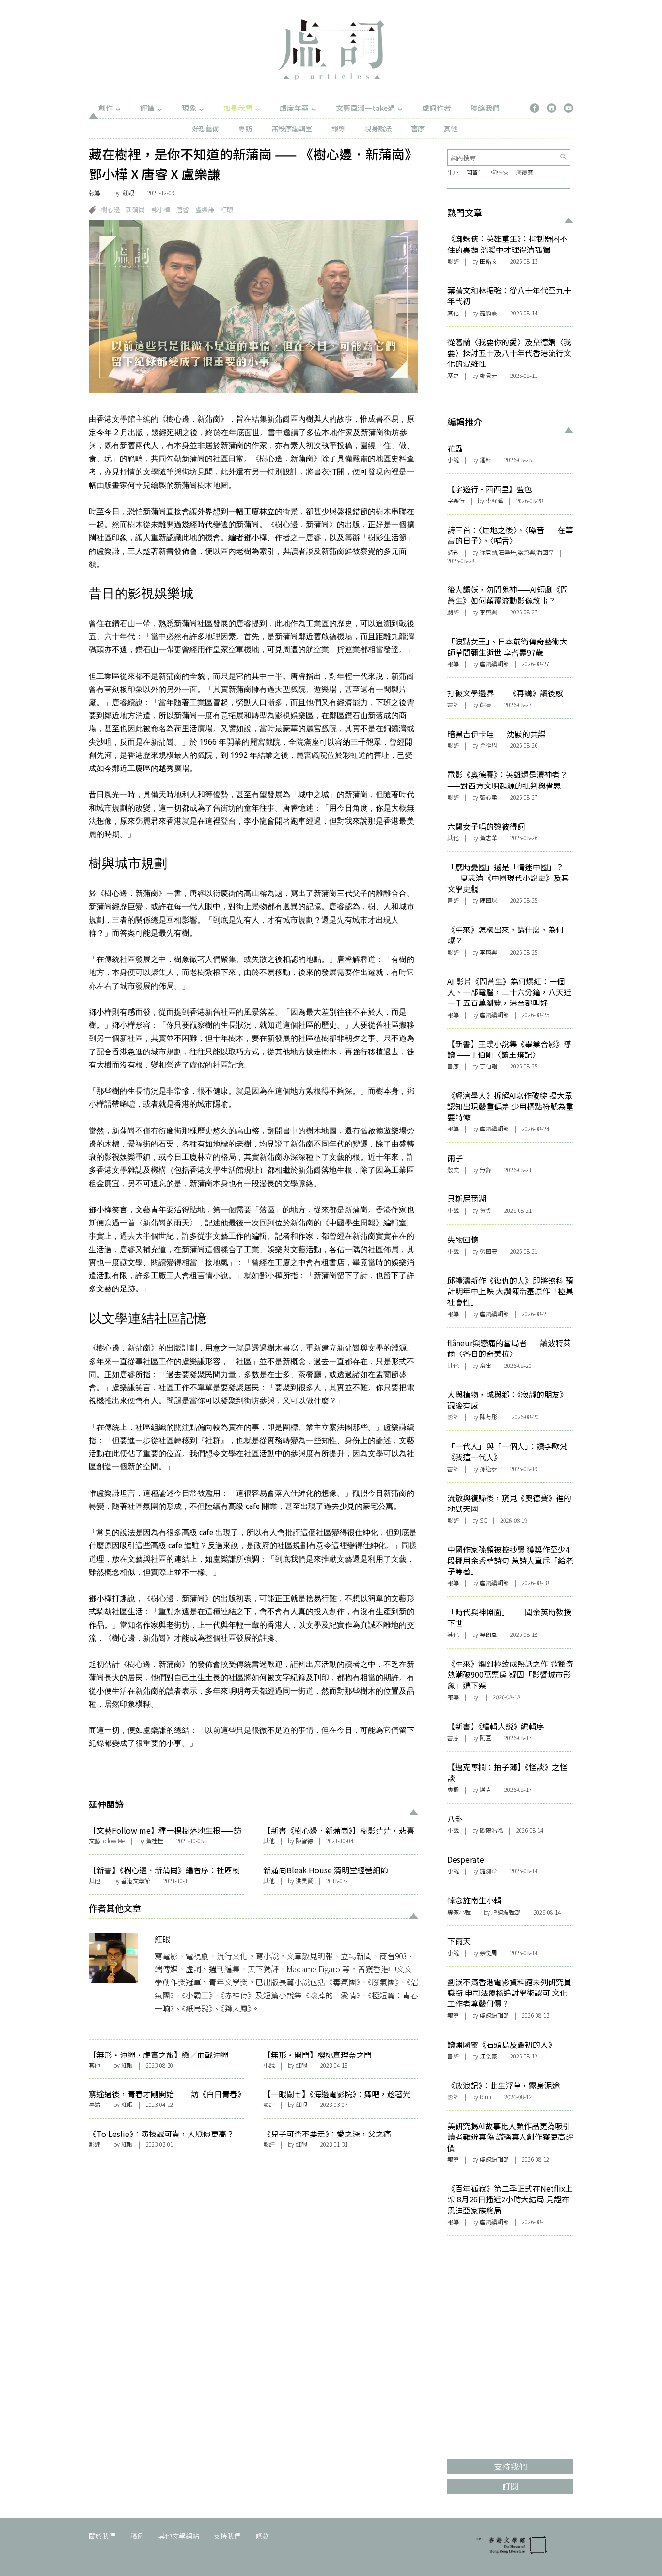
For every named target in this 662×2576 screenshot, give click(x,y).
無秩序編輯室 (292, 128)
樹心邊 (110, 210)
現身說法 (378, 128)
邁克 (486, 1789)
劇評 (453, 612)
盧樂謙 (205, 210)
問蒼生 (475, 172)
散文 (453, 1170)
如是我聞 (238, 108)
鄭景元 (489, 375)
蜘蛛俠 (500, 172)
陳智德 (304, 1841)
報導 (338, 128)
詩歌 (453, 552)
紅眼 (128, 193)
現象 (189, 108)
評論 (147, 108)
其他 (451, 128)
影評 (269, 2104)
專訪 (245, 128)
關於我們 (102, 2536)
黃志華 (489, 838)
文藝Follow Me (107, 1841)
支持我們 (227, 2536)
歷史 (453, 375)
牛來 (453, 172)
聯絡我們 (485, 108)
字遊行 (456, 500)
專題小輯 (459, 1912)
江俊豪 (489, 2056)
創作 (106, 108)
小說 (269, 2065)
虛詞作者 (437, 108)
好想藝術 (205, 128)
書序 (418, 128)
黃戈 (486, 1210)
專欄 (453, 1789)
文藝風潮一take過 (365, 108)
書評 (453, 704)
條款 (262, 2536)
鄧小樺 (161, 210)
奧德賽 (524, 172)
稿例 (137, 2536)
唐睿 (183, 210)
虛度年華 (294, 108)
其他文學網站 (179, 2536)
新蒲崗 (135, 210)
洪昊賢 (304, 1880)
